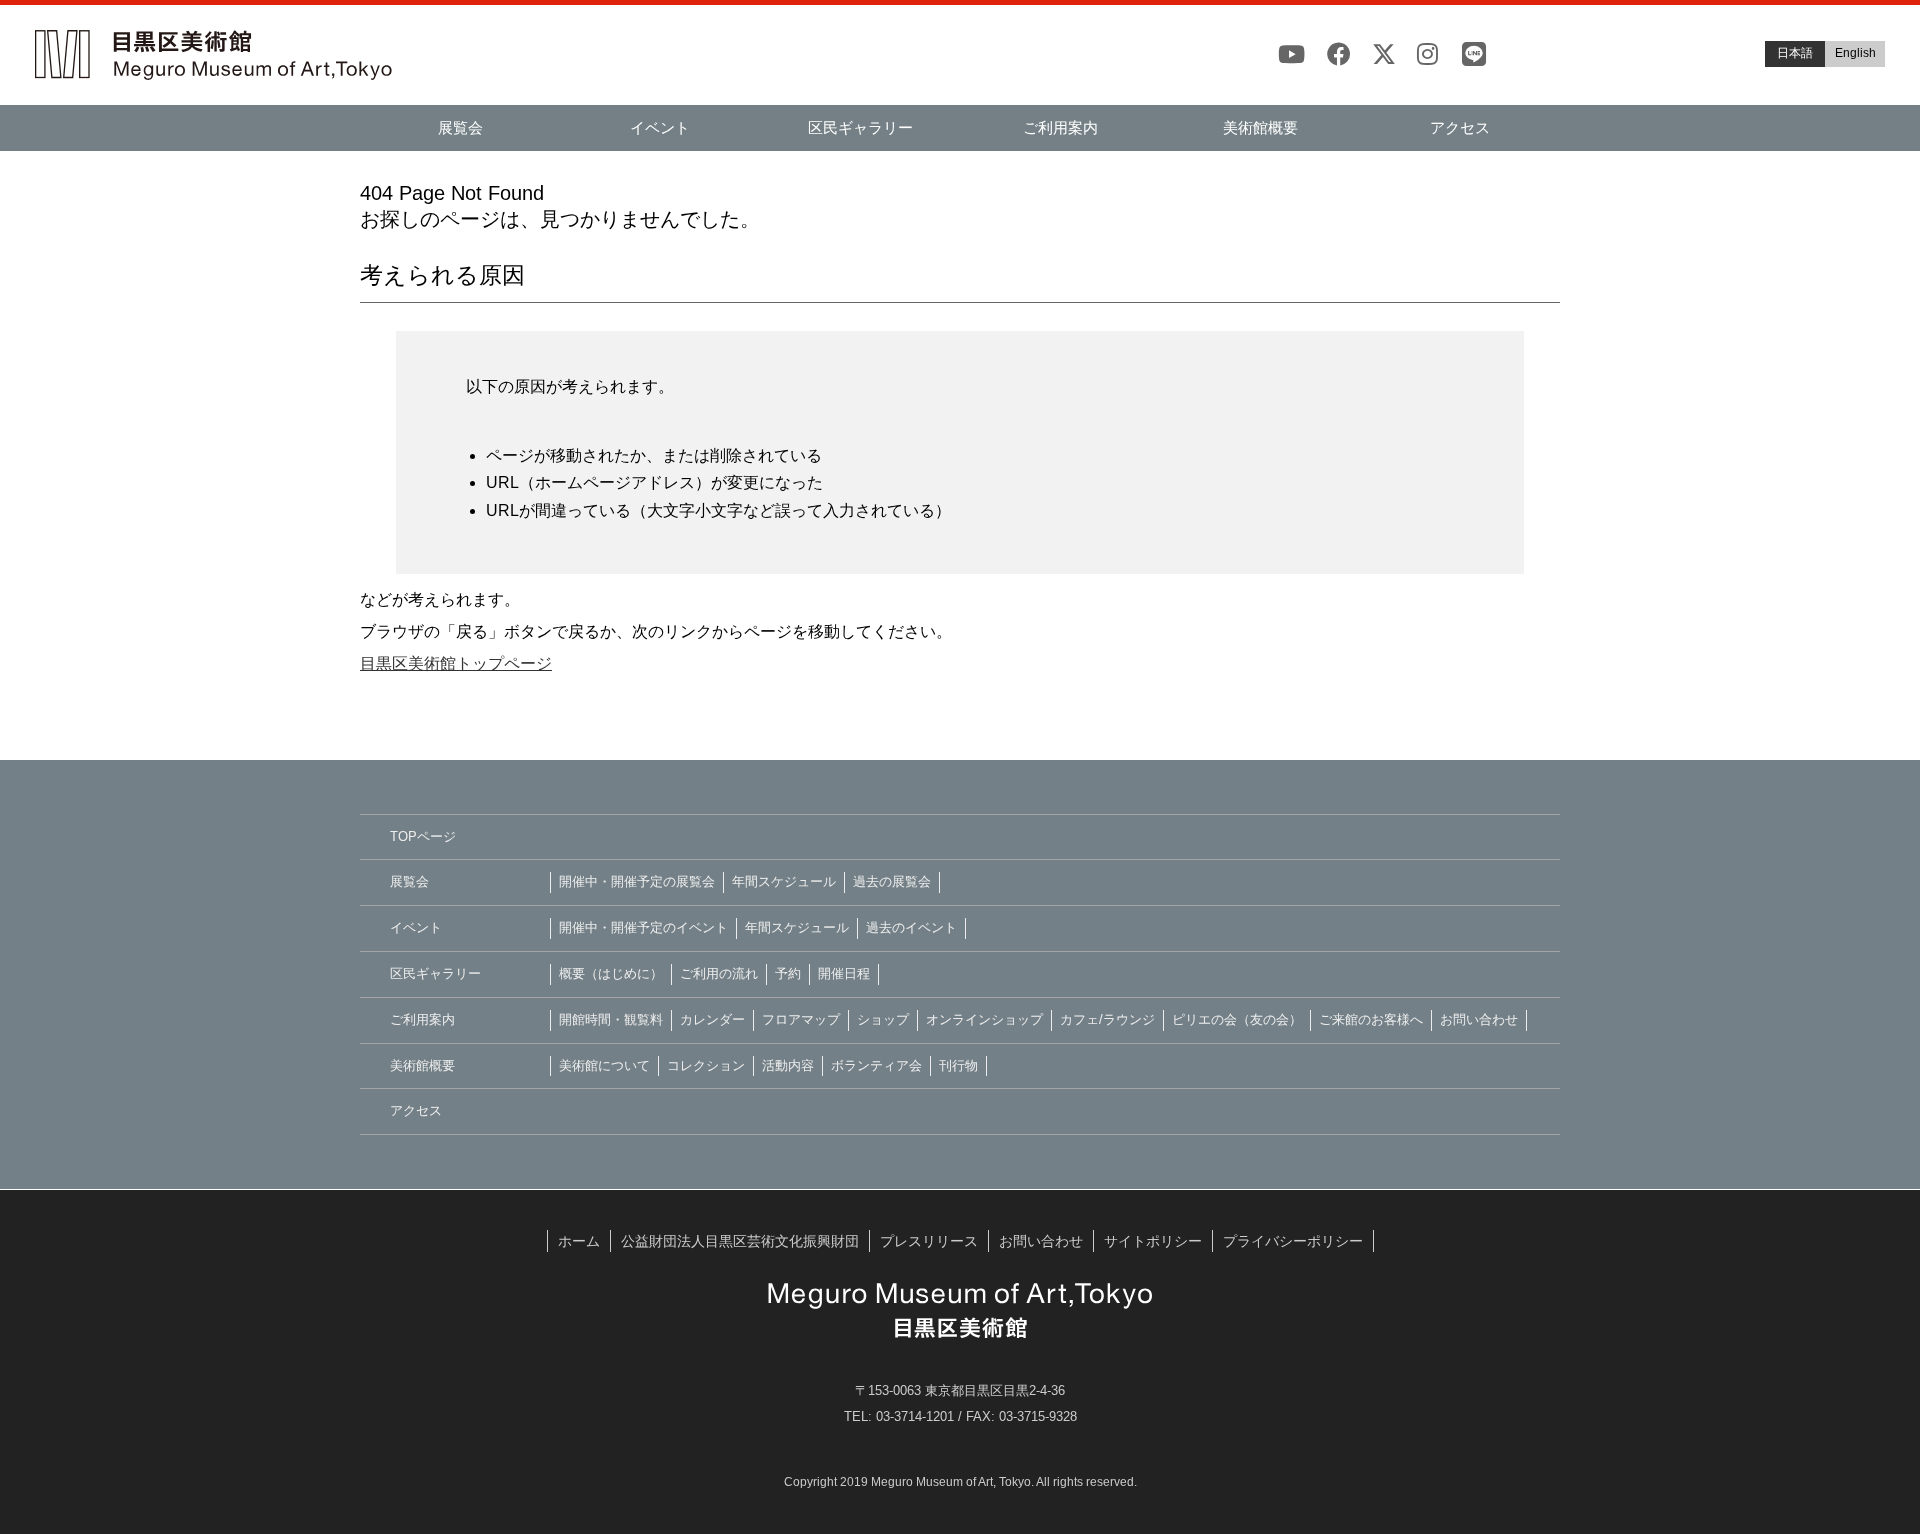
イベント (660, 127)
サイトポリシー (1153, 1241)
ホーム (579, 1241)
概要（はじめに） (611, 973)
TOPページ (423, 836)
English (1855, 53)
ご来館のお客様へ (1371, 1019)
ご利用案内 (1060, 127)
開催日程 (844, 973)
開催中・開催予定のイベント (643, 927)
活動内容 (788, 1065)
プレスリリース (929, 1241)
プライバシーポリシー (1293, 1241)
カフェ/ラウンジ (1107, 1019)
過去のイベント (911, 927)
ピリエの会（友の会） (1237, 1019)
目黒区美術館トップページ (456, 663)
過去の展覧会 (892, 881)
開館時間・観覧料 (611, 1019)
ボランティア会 (876, 1065)
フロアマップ (801, 1019)
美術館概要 (1260, 127)
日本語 (1795, 53)
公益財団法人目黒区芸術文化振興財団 (740, 1241)
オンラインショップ (984, 1019)
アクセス (1460, 127)
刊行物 (958, 1065)
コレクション (706, 1065)
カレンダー (712, 1019)
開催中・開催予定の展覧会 (637, 881)
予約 (788, 973)
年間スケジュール (784, 881)
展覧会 (460, 127)
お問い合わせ (1479, 1019)
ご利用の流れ (719, 973)
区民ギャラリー (860, 127)
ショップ (883, 1019)
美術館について (604, 1065)
